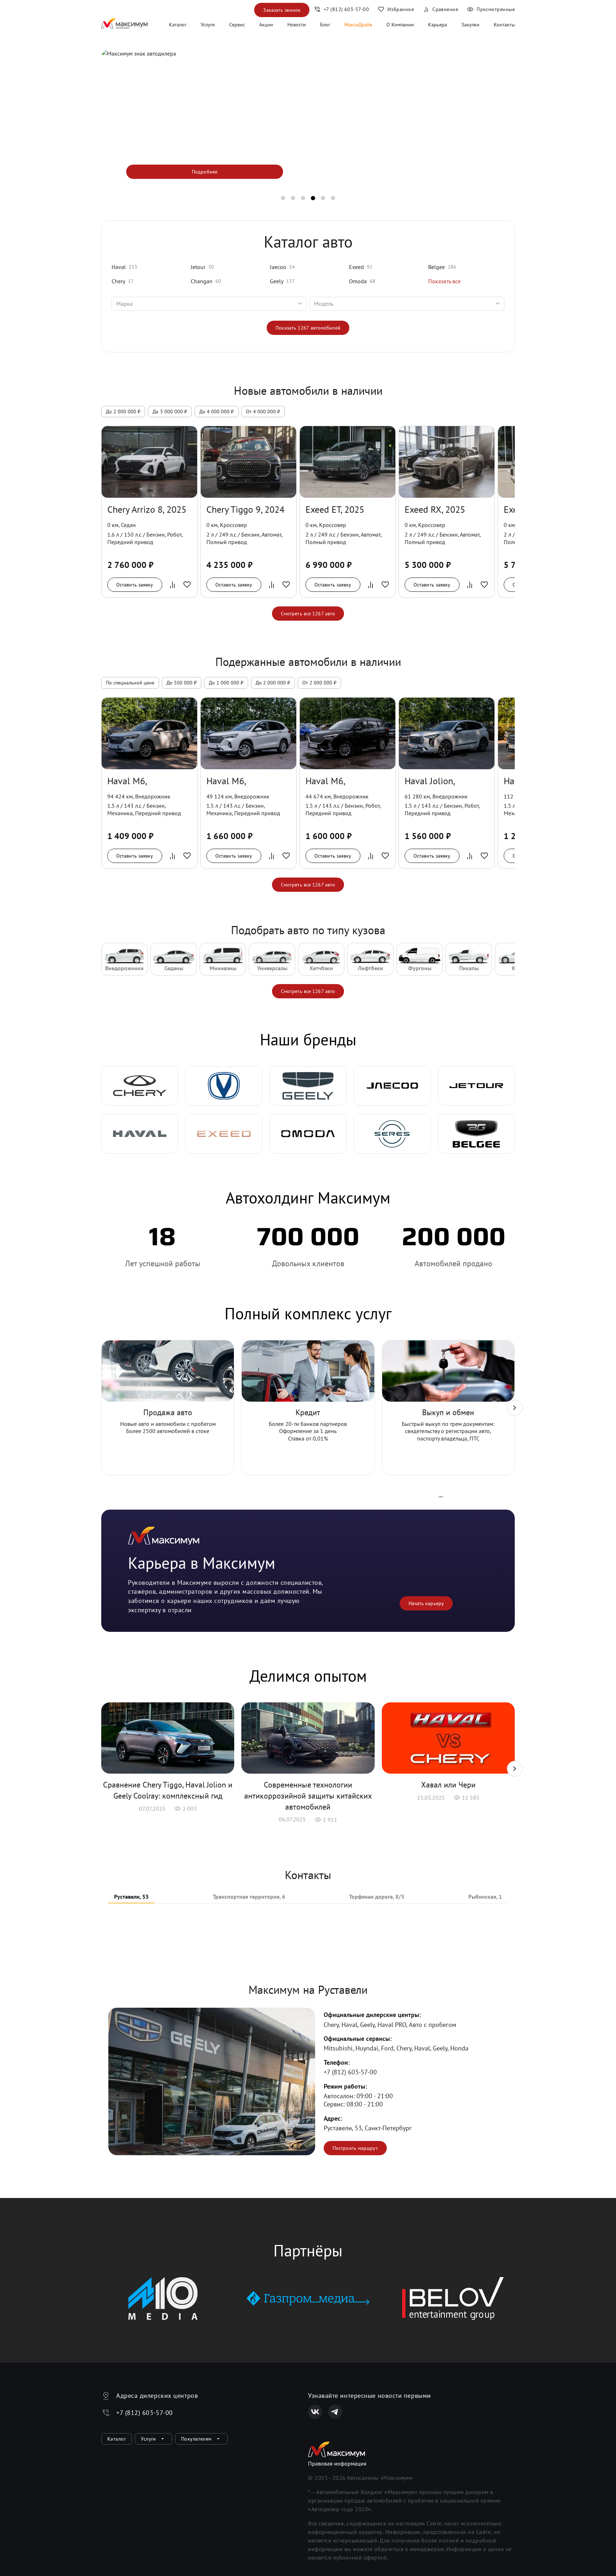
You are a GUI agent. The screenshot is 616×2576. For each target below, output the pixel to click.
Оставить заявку (135, 585)
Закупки (470, 25)
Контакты (504, 25)
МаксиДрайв (358, 25)
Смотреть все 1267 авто (308, 614)
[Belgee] (476, 1134)
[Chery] (140, 1086)
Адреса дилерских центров (157, 2396)
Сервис (237, 25)
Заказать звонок (282, 10)
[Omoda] (308, 1134)
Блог (325, 25)
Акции (266, 25)
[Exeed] (224, 1134)
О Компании (400, 25)
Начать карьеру (426, 1603)
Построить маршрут (355, 2148)
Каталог (178, 25)
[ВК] (315, 2412)
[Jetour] (476, 1086)
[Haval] (140, 1134)
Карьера (438, 25)
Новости (297, 25)
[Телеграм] (335, 2412)
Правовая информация (337, 2463)
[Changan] (224, 1086)
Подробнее (205, 172)
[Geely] (308, 1086)
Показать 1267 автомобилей (308, 328)
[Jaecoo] (392, 1086)
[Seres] (392, 1134)
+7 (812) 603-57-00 (350, 2072)
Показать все (444, 281)
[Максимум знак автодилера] (124, 25)
